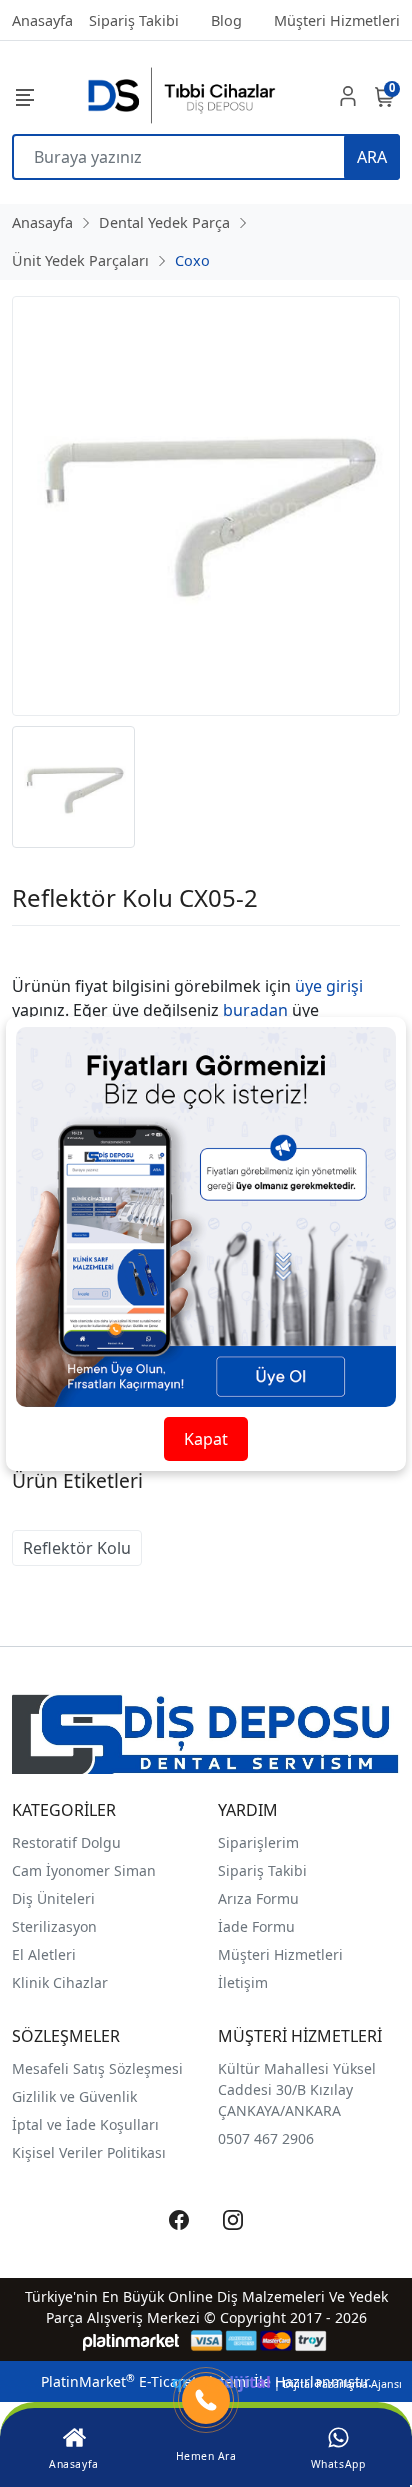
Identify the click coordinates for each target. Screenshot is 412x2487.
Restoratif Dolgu (66, 1842)
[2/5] (37, 950)
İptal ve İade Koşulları (85, 2124)
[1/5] (24, 950)
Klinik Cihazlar (60, 1982)
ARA (372, 157)
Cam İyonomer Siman (84, 1870)
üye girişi (329, 986)
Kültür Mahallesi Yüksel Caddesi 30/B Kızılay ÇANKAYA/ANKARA (297, 2089)
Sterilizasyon (54, 1926)
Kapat (206, 1439)
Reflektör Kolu (77, 1548)
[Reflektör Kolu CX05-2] (206, 506)
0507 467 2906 (266, 2138)
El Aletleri (44, 1954)
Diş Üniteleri (53, 1898)
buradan (255, 1010)
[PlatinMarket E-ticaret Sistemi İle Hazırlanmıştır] (131, 2340)
